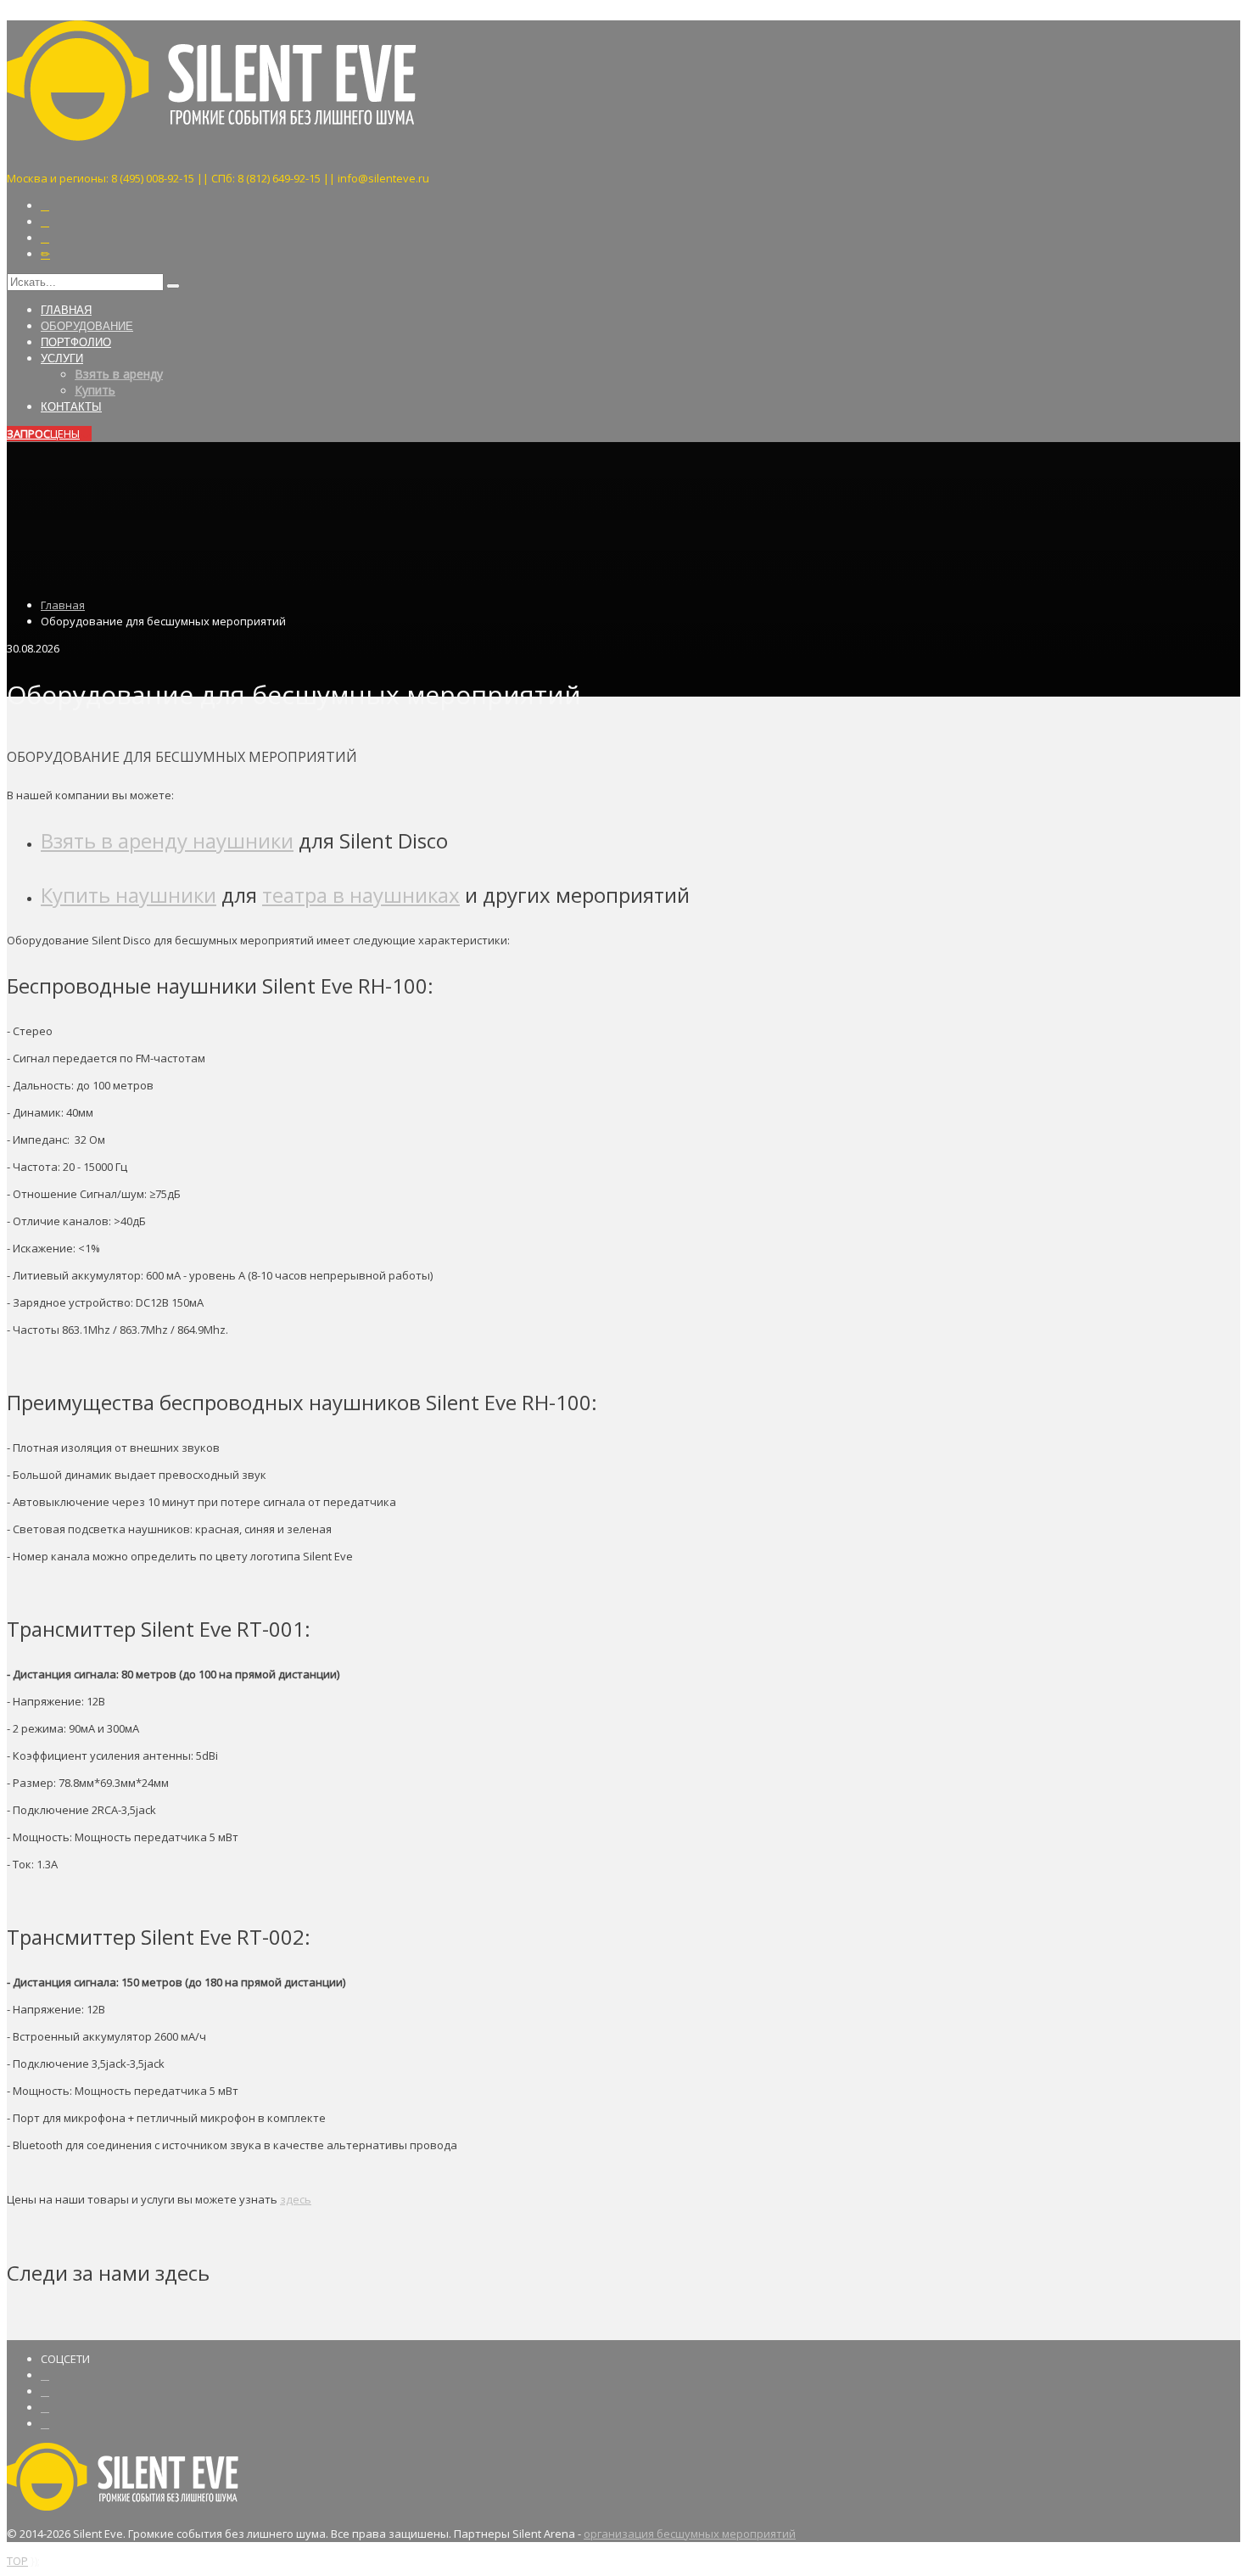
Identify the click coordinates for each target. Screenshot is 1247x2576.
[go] (173, 286)
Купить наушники (129, 895)
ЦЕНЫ (43, 434)
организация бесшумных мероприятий (690, 2534)
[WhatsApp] (45, 254)
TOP (17, 2561)
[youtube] (45, 2408)
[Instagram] (45, 206)
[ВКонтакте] (45, 238)
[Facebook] (45, 2375)
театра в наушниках (361, 895)
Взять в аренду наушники (167, 840)
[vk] (45, 2424)
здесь (296, 2199)
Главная (63, 605)
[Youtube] (45, 222)
